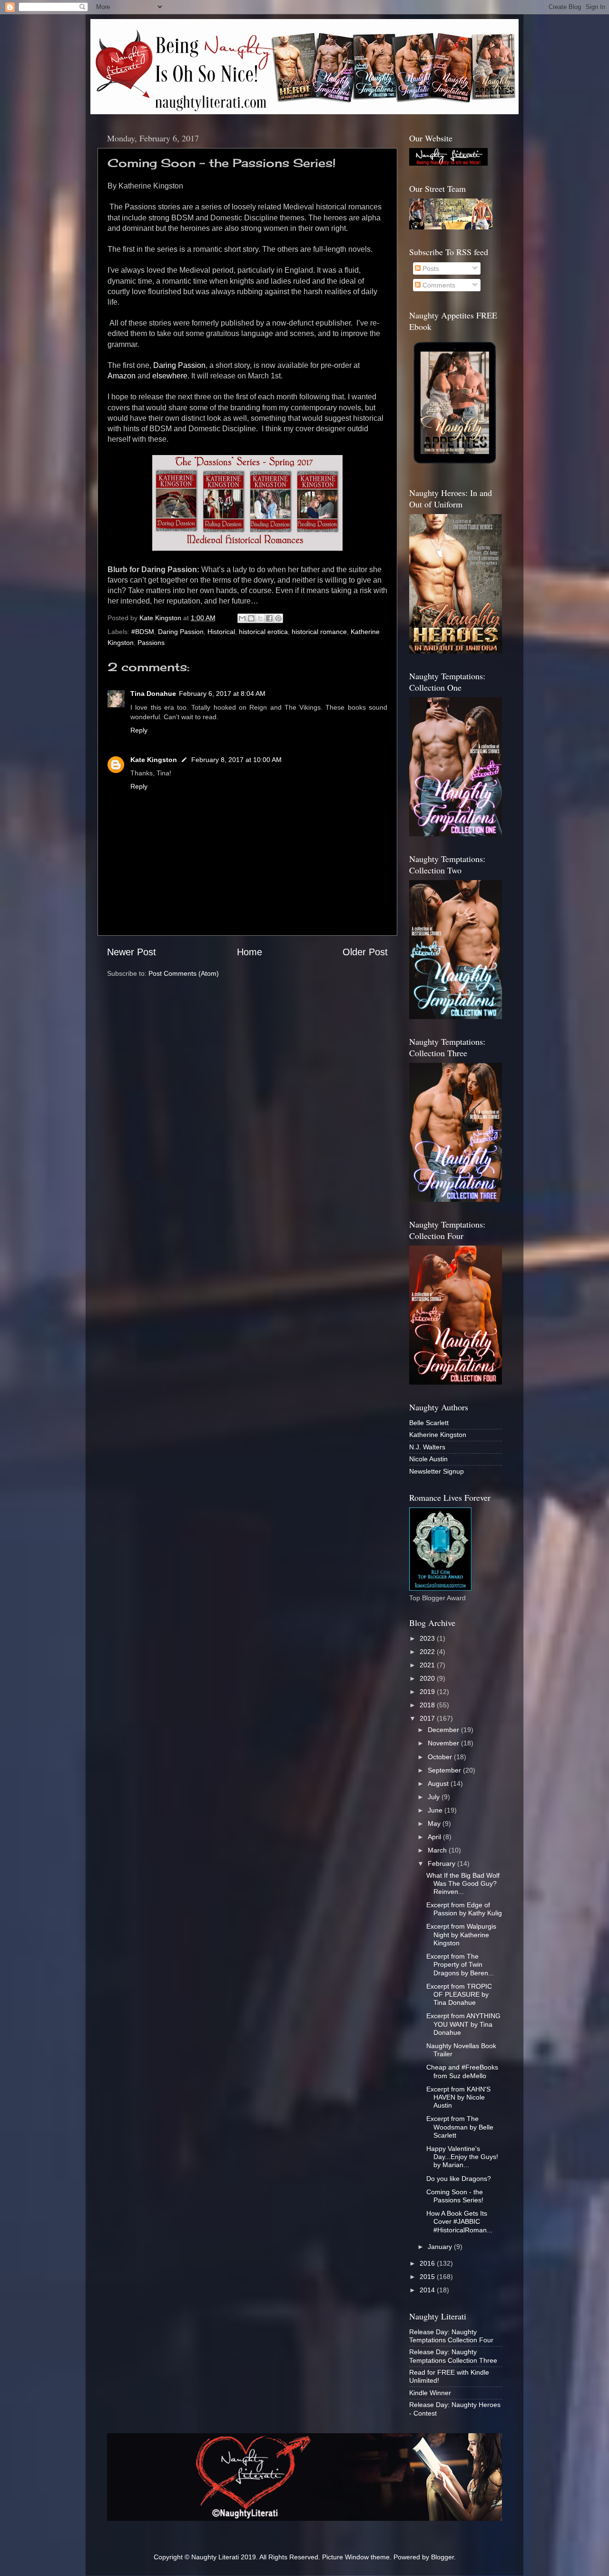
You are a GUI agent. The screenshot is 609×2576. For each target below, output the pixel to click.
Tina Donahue (153, 694)
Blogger (442, 2557)
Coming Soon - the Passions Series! (455, 2196)
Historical (221, 632)
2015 (428, 2277)
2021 (428, 1665)
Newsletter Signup (437, 1471)
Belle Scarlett (429, 1423)
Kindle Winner (430, 2393)
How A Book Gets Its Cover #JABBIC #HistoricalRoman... (459, 2222)
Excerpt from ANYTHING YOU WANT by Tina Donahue (463, 2024)
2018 (428, 1705)
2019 (428, 1692)
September (445, 1770)
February (442, 1863)
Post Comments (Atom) (184, 973)
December (444, 1730)
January (441, 2247)
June (436, 1810)
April (435, 1837)
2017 (428, 1718)
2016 (428, 2263)
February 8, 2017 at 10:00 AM (236, 760)
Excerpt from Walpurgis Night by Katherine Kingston (461, 1935)
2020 (428, 1678)
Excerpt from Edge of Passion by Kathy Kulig (464, 1909)
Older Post (365, 952)
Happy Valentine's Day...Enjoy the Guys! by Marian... (462, 2157)
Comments (438, 285)
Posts (430, 268)
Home (250, 952)
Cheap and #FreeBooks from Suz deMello (462, 2071)
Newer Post (132, 952)
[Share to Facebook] (269, 618)
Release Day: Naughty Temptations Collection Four (451, 2336)
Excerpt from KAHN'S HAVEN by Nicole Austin (458, 2097)
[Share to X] (260, 618)
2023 (428, 1638)
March (438, 1850)
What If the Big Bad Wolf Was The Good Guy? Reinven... (463, 1884)
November (444, 1743)
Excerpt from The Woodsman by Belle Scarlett (460, 2127)
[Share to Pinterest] (278, 618)
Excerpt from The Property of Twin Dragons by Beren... (460, 1965)
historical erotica (263, 632)
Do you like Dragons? (459, 2179)
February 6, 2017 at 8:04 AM (222, 694)
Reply (139, 730)
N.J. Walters (427, 1447)
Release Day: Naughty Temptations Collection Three (453, 2356)
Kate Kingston (154, 760)
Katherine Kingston (438, 1435)
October (441, 1757)
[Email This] (242, 618)
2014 (428, 2290)
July (435, 1797)
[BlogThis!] (251, 618)
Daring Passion (179, 365)
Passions (151, 643)
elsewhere (170, 376)
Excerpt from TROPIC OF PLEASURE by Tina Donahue (459, 1995)
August (439, 1783)
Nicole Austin (428, 1459)
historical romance (319, 632)
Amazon (122, 376)
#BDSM (143, 632)
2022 (428, 1652)
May (435, 1823)
